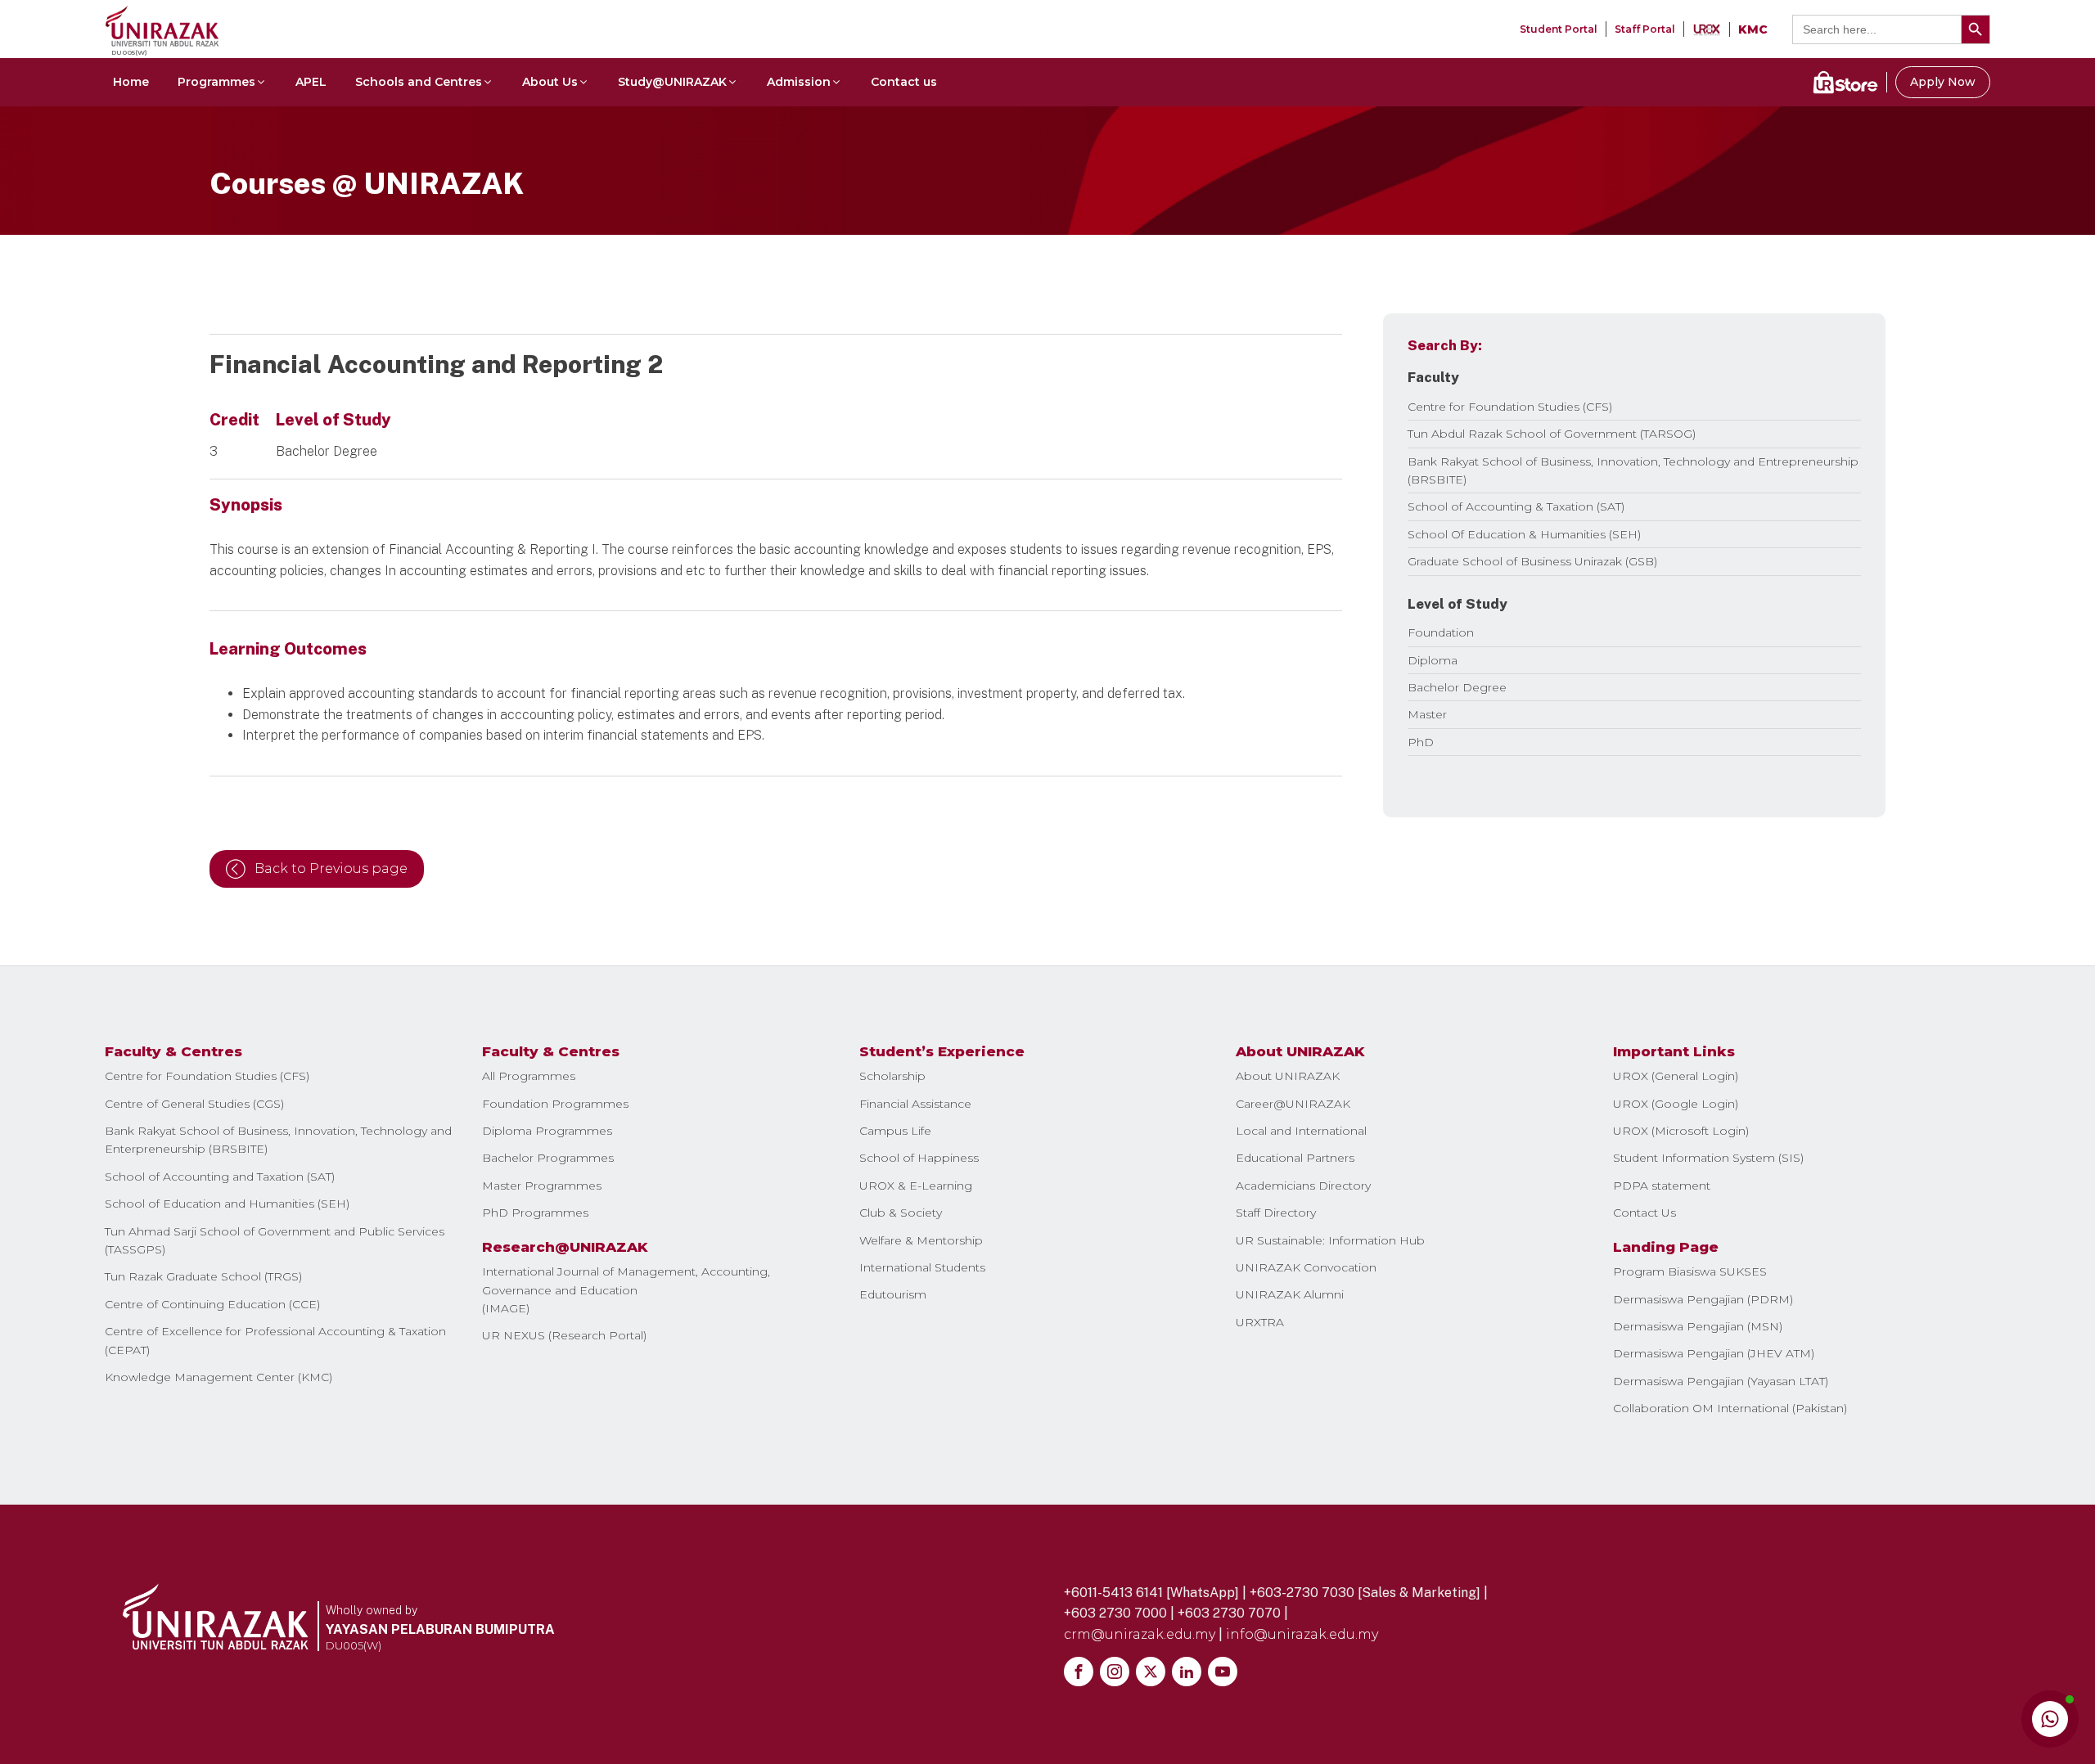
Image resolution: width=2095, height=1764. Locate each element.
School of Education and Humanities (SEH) (227, 1204)
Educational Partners (1295, 1158)
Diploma (1433, 660)
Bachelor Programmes (548, 1158)
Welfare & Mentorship (921, 1240)
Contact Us (1644, 1213)
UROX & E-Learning (916, 1186)
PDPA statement (1662, 1186)
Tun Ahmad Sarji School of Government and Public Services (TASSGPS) (275, 1240)
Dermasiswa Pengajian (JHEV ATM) (1714, 1353)
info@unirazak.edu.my (1302, 1634)
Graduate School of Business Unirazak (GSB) (1532, 561)
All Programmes (529, 1076)
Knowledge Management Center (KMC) (219, 1377)
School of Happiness (919, 1158)
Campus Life (895, 1131)
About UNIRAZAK (1288, 1076)
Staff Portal (1645, 29)
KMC (1753, 29)
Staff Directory (1276, 1213)
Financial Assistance (915, 1104)
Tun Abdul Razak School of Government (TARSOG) (1552, 434)
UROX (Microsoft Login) (1681, 1131)
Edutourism (893, 1294)
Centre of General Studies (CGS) (194, 1104)
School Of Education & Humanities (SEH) (1524, 534)
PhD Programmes (535, 1213)
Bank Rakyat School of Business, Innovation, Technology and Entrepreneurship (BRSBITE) (1633, 470)
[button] (222, 82)
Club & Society (901, 1213)
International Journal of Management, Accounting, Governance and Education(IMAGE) (626, 1290)
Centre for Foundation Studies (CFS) (1510, 407)
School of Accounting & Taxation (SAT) (1516, 506)
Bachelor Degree (1457, 687)
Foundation (1441, 632)
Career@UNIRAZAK (1293, 1104)
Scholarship (892, 1076)
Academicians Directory (1303, 1186)
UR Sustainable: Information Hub (1330, 1240)
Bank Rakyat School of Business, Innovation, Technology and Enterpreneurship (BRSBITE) (278, 1140)
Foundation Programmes (555, 1104)
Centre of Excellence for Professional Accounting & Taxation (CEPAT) (275, 1340)
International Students (922, 1267)
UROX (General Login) (1676, 1076)
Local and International (1301, 1131)
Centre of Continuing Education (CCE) (212, 1304)
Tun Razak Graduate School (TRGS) (203, 1276)
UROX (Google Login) (1676, 1104)
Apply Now (1943, 82)
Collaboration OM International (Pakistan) (1730, 1408)
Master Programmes (542, 1186)
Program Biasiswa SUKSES (1690, 1271)
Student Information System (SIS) (1708, 1158)
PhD (1421, 742)
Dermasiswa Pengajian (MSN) (1698, 1326)
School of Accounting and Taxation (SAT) (220, 1177)
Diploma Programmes (547, 1131)
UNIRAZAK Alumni (1290, 1294)
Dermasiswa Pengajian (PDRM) (1703, 1299)
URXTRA (1260, 1322)
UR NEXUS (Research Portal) (564, 1335)
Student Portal (1559, 29)
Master (1427, 714)
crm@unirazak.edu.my (1140, 1634)
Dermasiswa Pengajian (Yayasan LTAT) (1721, 1381)
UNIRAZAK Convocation (1306, 1267)
